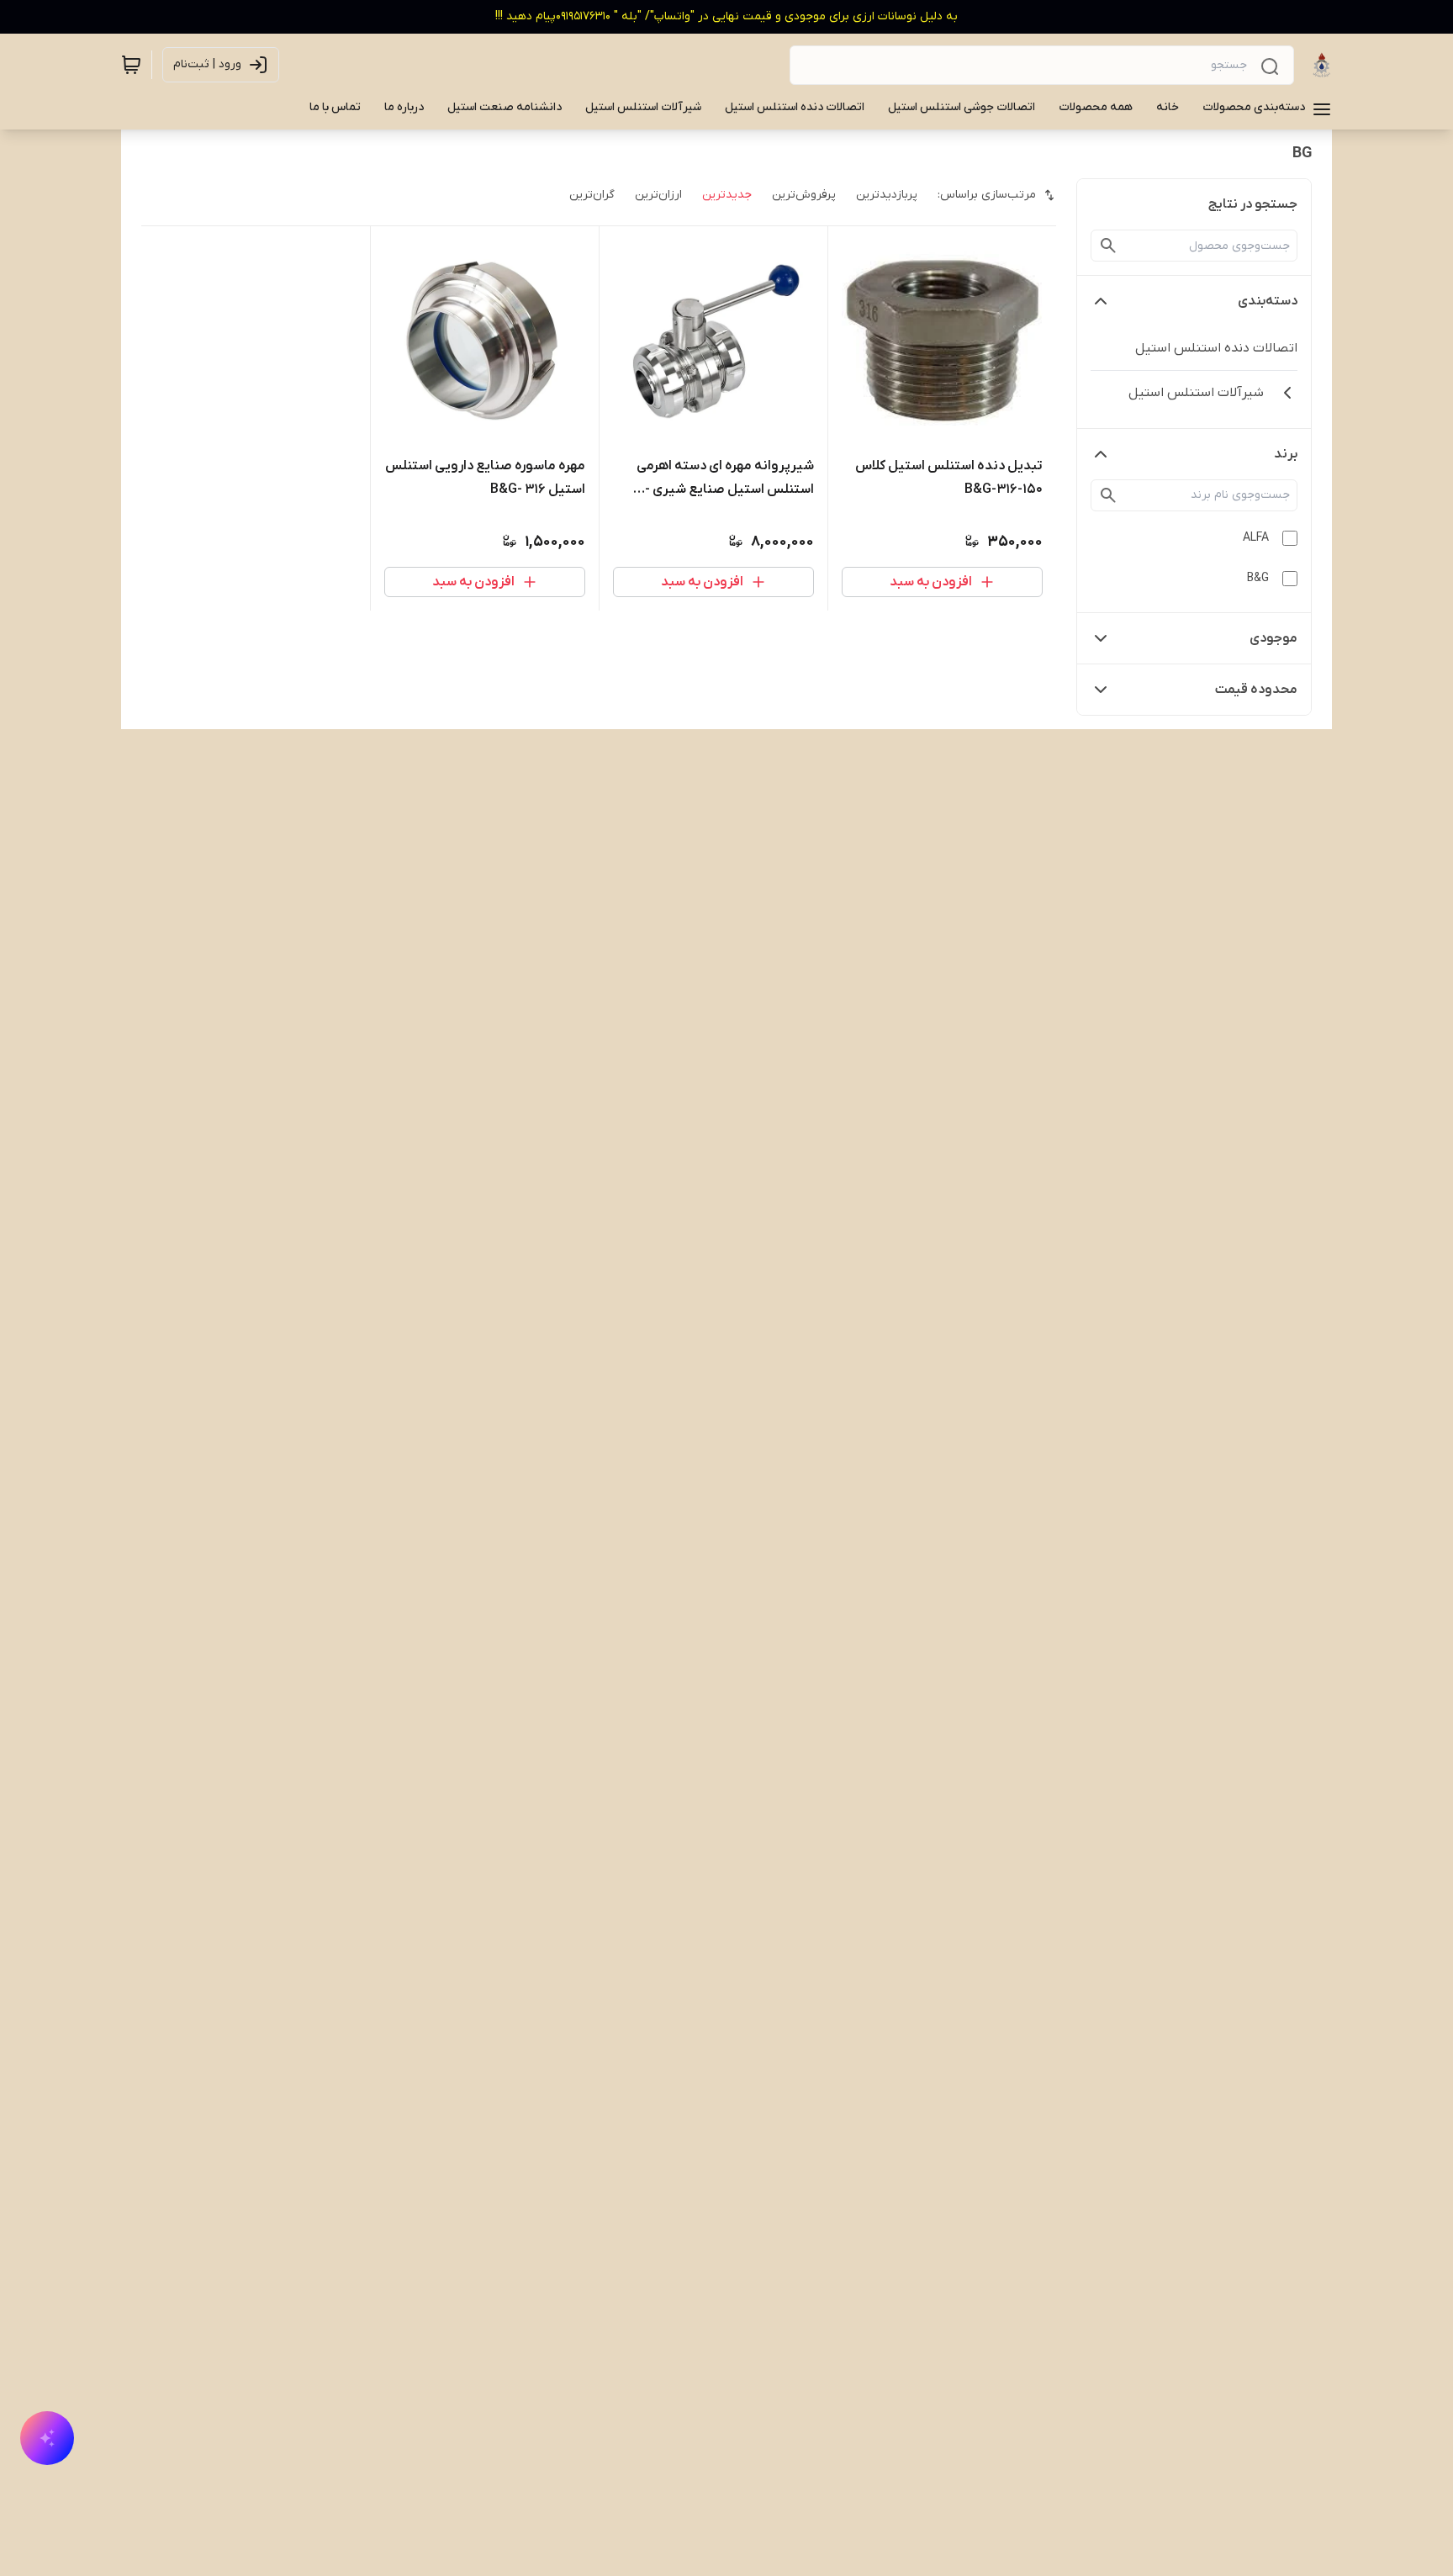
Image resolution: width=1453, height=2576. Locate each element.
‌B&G (1258, 578)
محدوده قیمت (1256, 690)
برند (1286, 454)
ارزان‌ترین (658, 195)
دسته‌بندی (1268, 301)
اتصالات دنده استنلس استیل (1216, 348)
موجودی (1273, 638)
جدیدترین (727, 195)
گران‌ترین (592, 195)
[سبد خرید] (131, 65)
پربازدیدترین (887, 195)
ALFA (1256, 538)
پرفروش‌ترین (804, 195)
